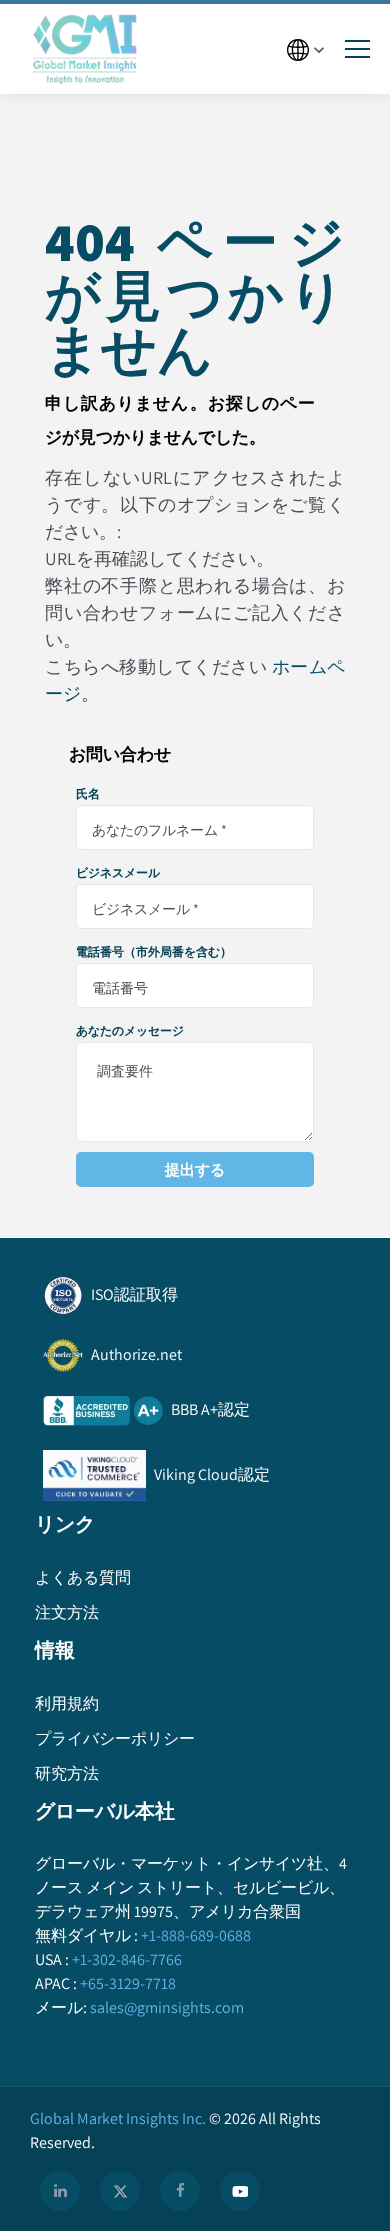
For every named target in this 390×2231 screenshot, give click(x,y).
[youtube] (240, 2191)
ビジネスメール (118, 873)
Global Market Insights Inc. (118, 2118)
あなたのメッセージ (130, 1031)
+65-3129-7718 (128, 1983)
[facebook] (180, 2191)
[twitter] (120, 2191)
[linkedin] (60, 2191)
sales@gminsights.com (167, 2007)
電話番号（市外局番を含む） (154, 952)
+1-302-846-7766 (127, 1959)
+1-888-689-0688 (196, 1935)
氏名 (88, 794)
